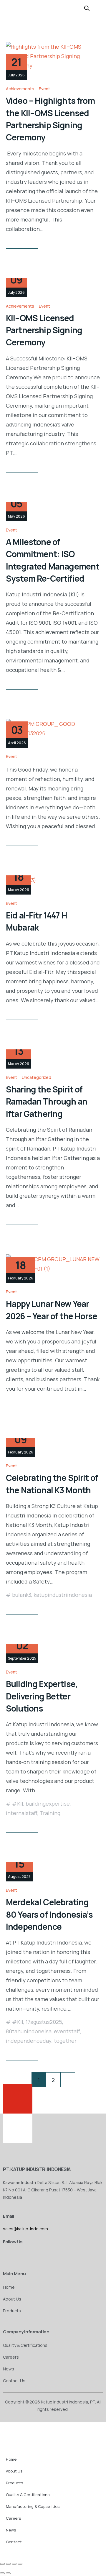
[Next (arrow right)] (8, 2573)
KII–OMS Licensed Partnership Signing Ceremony (44, 330)
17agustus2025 (44, 2022)
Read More (18, 243)
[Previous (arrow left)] (2, 2573)
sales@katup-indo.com (25, 2229)
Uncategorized (37, 1077)
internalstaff (22, 1813)
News (9, 2369)
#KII (18, 1804)
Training (50, 1813)
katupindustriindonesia (63, 1595)
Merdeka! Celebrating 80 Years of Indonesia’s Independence (49, 1914)
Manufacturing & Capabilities (33, 2506)
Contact (14, 2542)
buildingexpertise (48, 1804)
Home (9, 2287)
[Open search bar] (87, 8)
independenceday (29, 2041)
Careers (11, 2357)
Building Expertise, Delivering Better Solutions (42, 1696)
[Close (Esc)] (20, 2564)
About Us (12, 2299)
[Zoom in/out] (2, 2564)
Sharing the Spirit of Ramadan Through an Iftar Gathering (47, 1101)
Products (12, 2311)
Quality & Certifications (25, 2345)
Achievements (20, 89)
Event (44, 89)
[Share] (14, 2564)
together (65, 2041)
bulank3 (22, 1595)
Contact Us (14, 2381)
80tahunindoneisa (29, 2031)
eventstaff (67, 2031)
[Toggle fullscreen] (8, 2564)
